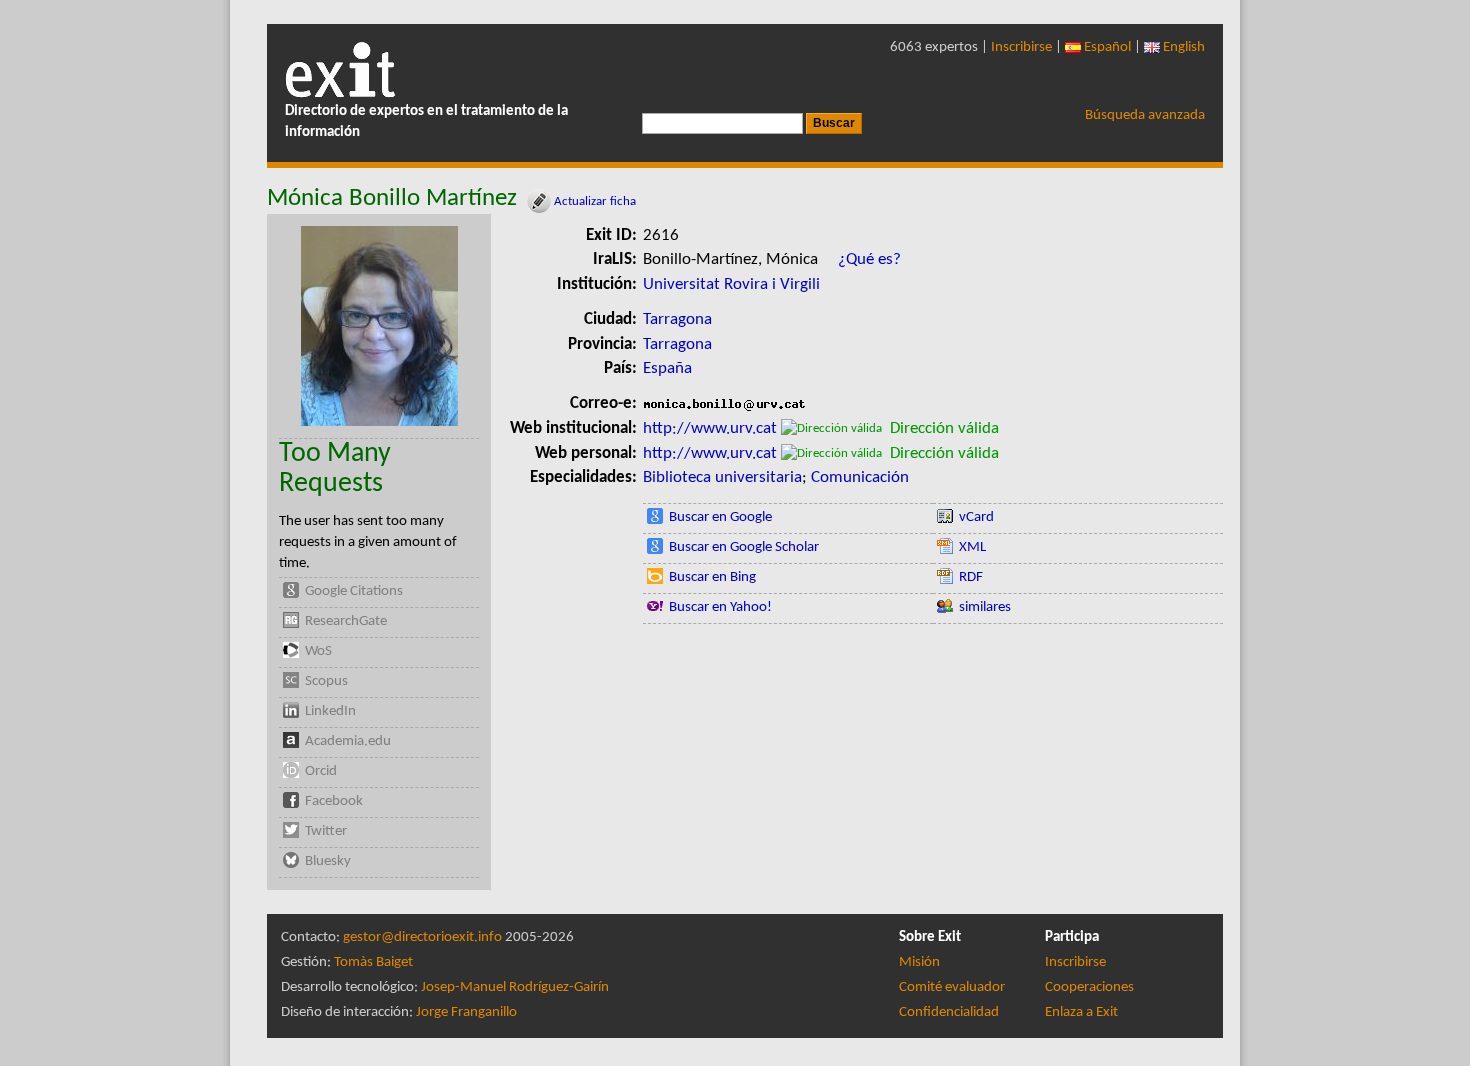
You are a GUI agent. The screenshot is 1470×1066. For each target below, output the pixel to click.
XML (972, 547)
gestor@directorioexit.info (422, 937)
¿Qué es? (869, 259)
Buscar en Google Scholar (744, 547)
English (1182, 47)
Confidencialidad (949, 1012)
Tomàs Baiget (373, 962)
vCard (976, 517)
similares (985, 607)
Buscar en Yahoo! (720, 607)
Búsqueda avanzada (1145, 115)
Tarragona (677, 319)
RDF (971, 577)
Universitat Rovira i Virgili (731, 284)
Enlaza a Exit (1081, 1012)
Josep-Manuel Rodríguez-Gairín (515, 987)
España (667, 368)
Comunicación (860, 477)
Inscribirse (1021, 47)
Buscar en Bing (712, 577)
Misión (919, 962)
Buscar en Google (720, 517)
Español (1106, 47)
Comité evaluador (952, 987)
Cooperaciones (1089, 987)
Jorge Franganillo (466, 1012)
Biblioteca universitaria (722, 477)
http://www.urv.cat (710, 428)
